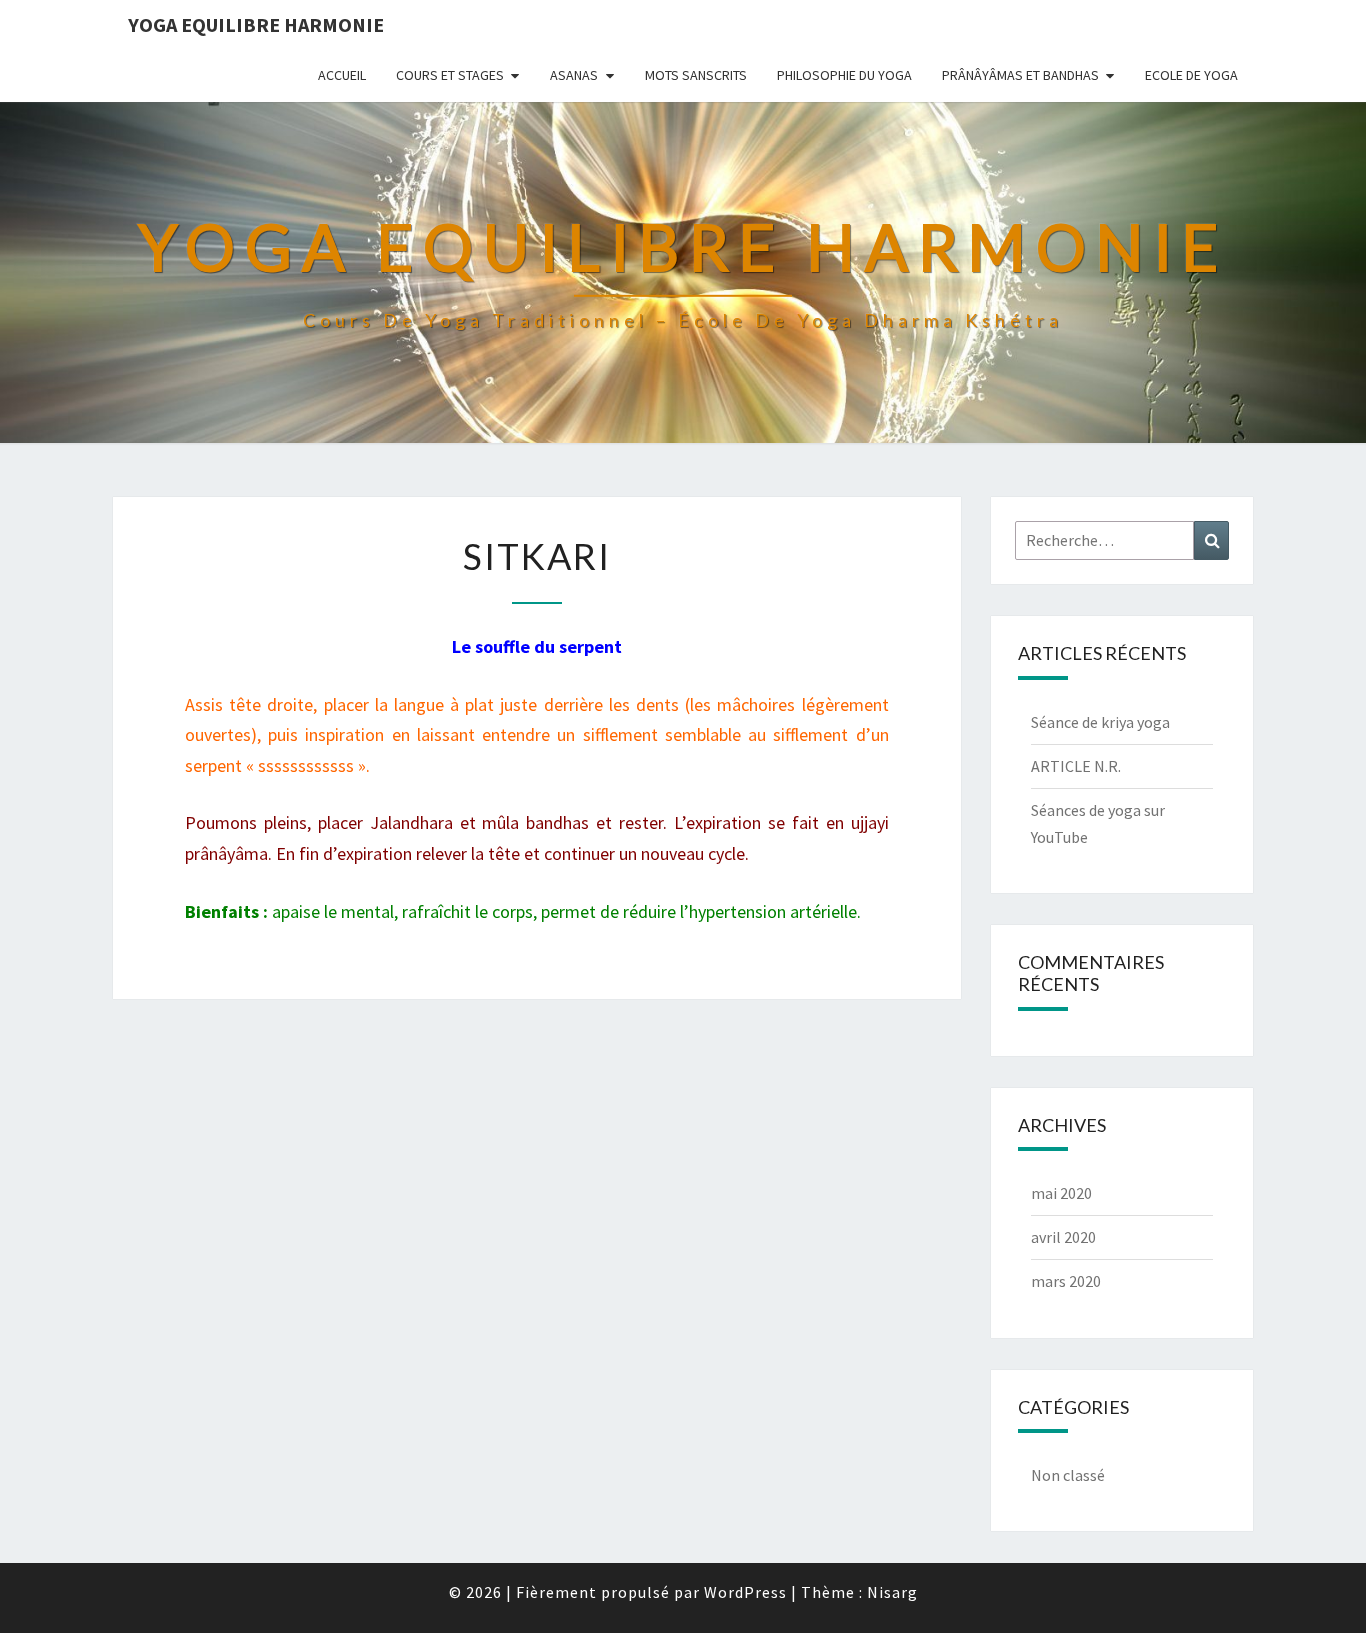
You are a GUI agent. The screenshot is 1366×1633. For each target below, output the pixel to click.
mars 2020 (1066, 1281)
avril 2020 (1063, 1237)
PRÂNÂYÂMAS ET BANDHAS (1020, 75)
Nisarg (892, 1592)
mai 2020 (1061, 1193)
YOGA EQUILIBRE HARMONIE (256, 24)
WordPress (745, 1592)
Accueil (342, 75)
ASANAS (574, 75)
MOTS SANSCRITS (696, 75)
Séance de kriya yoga (1100, 722)
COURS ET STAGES (450, 75)
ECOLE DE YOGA (1191, 75)
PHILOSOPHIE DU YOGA (844, 75)
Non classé (1068, 1475)
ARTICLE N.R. (1076, 766)
